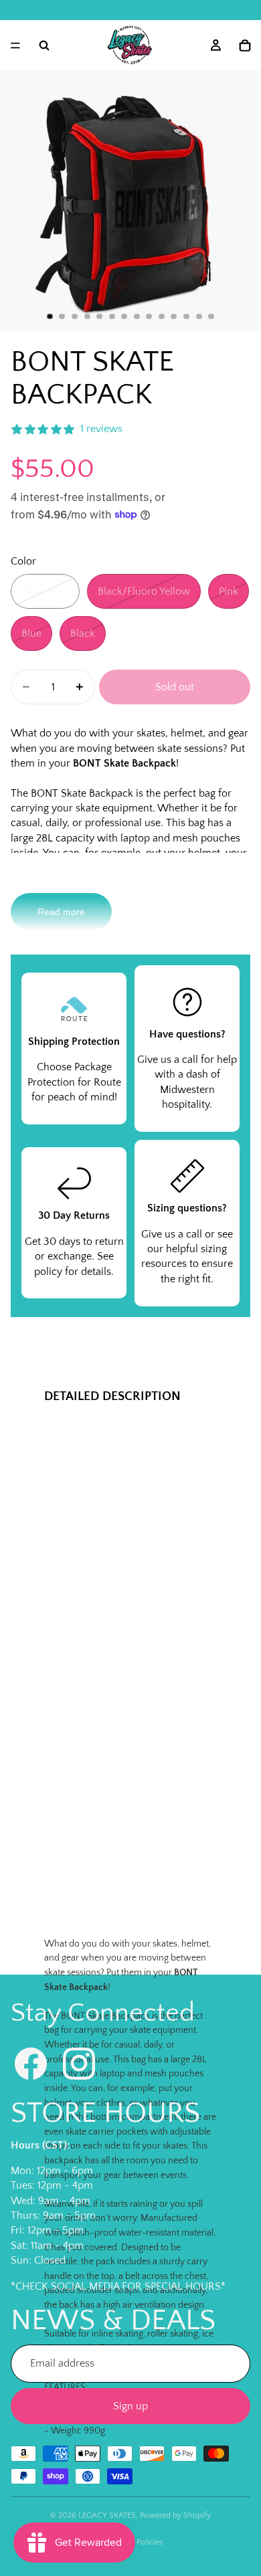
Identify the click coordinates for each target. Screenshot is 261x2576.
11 (174, 316)
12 (187, 316)
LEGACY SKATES (107, 2515)
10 (161, 316)
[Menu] (15, 45)
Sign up (130, 2406)
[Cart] (245, 45)
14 (211, 316)
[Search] (44, 45)
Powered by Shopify (175, 2515)
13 (199, 316)
